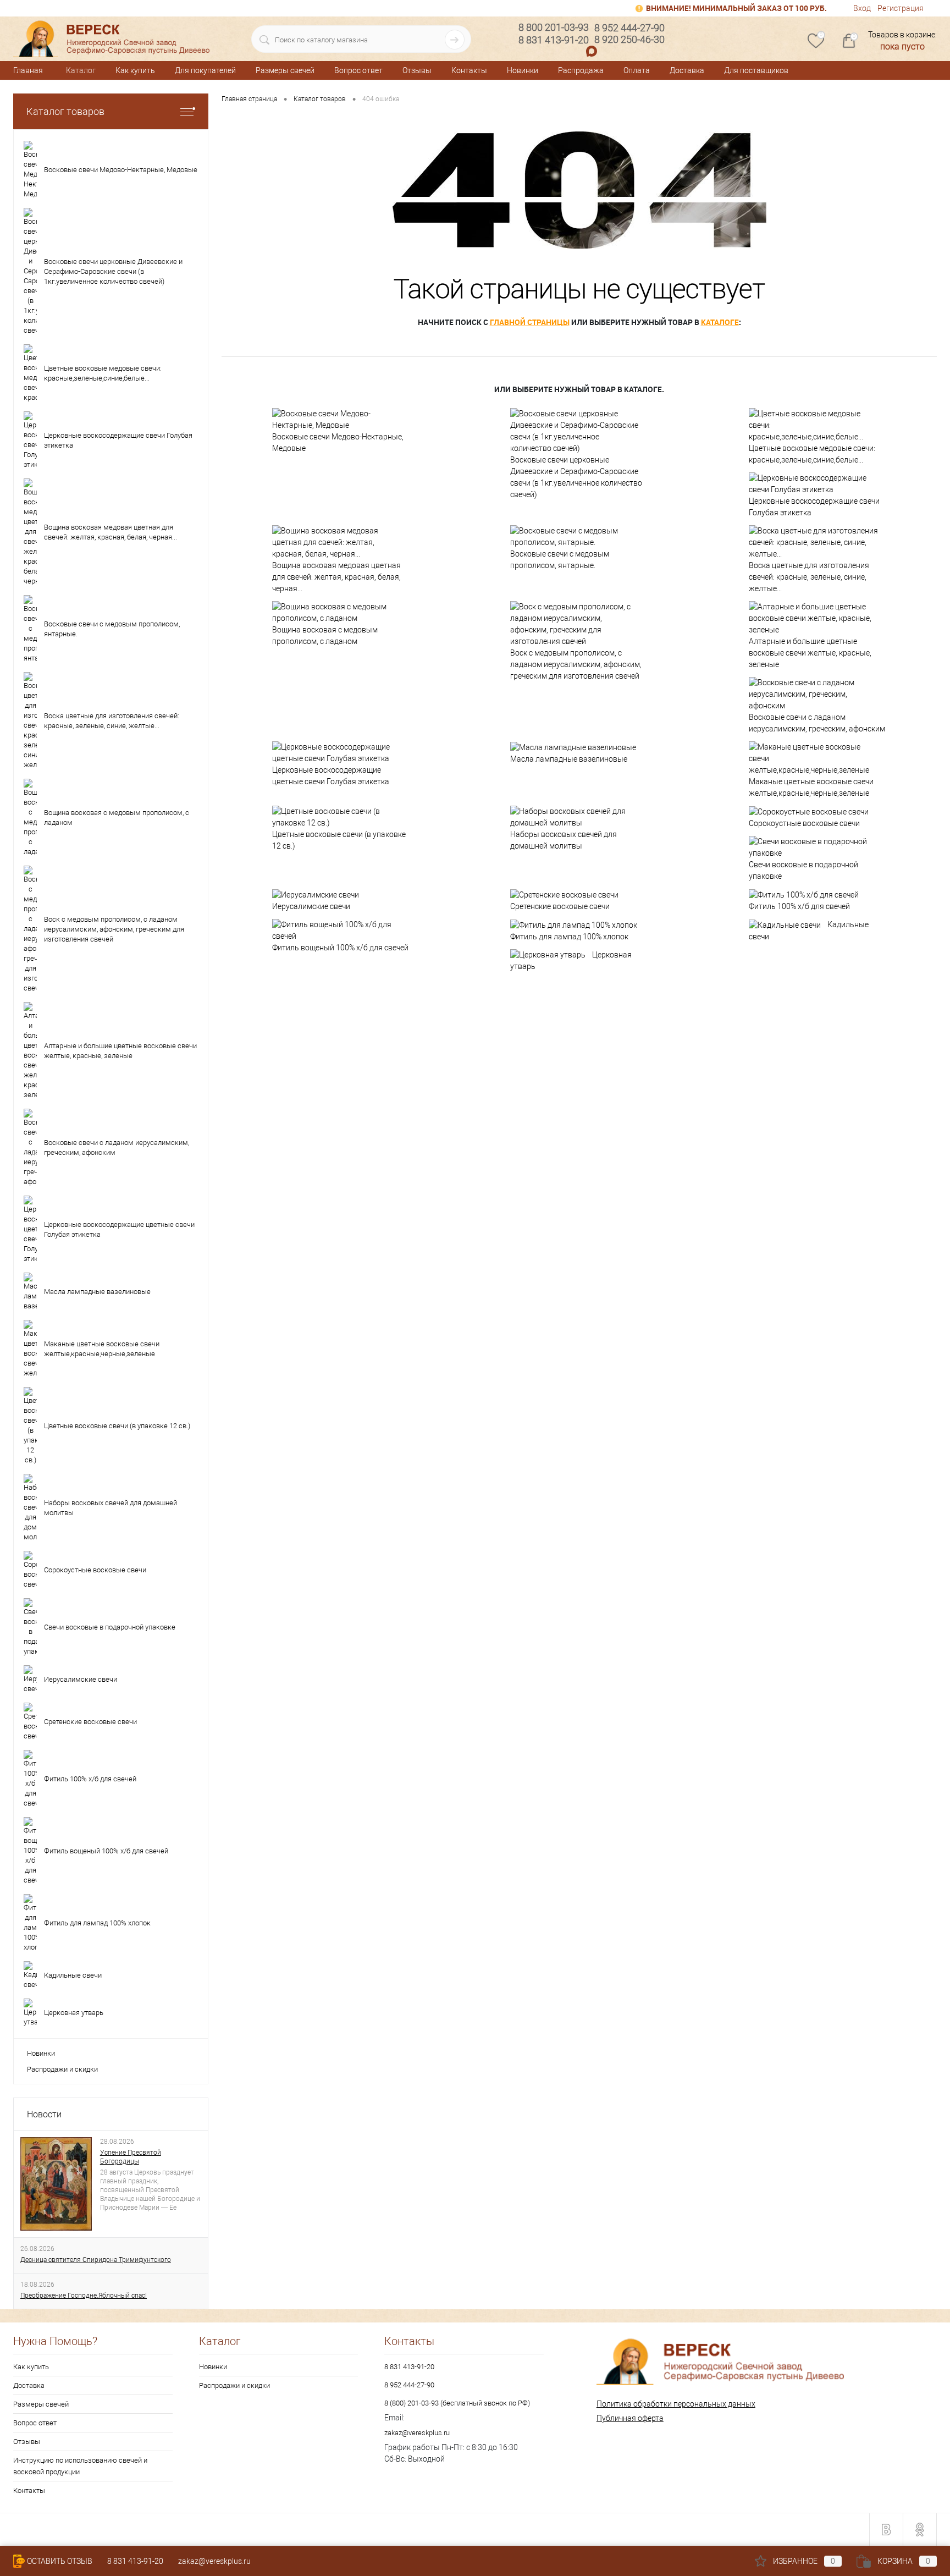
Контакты (469, 70)
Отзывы (417, 70)
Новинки (523, 70)
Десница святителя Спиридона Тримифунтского (96, 2260)
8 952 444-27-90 (409, 2385)
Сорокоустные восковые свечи (804, 823)
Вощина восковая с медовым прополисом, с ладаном (325, 635)
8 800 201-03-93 (554, 27)
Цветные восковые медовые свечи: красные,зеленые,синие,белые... (812, 454)
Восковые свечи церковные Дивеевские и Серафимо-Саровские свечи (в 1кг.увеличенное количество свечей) (576, 477)
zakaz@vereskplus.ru (417, 2433)
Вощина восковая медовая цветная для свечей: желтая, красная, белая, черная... (336, 577)
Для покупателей (205, 70)
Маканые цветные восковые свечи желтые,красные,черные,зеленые (811, 787)
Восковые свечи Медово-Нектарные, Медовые (338, 442)
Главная (28, 70)
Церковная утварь (571, 961)
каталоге (720, 322)
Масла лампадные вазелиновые (569, 759)
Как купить (135, 70)
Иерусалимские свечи (311, 906)
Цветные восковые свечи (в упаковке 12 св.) (339, 840)
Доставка (687, 70)
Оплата (637, 70)
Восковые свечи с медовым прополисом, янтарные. (560, 560)
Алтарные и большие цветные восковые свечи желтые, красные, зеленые (810, 653)
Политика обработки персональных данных (676, 2404)
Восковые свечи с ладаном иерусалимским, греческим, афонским (817, 723)
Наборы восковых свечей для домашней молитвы (564, 840)
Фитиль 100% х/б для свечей (799, 906)
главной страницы (530, 322)
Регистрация (901, 8)
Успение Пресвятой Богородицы (131, 2157)
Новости (44, 2114)
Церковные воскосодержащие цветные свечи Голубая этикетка (331, 776)
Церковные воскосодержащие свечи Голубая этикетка (814, 507)
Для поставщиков (756, 70)
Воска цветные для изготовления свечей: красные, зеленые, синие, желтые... (809, 577)
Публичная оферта (630, 2418)
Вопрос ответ (358, 70)
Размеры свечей (285, 70)
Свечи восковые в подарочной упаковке (803, 870)
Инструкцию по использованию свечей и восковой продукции (80, 2466)
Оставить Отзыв (60, 2561)
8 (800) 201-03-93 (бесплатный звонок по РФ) (457, 2403)
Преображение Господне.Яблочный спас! (84, 2296)
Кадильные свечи (809, 931)
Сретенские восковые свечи (560, 906)
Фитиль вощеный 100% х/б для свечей (340, 948)
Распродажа (581, 70)
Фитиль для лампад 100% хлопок (569, 937)
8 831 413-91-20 (409, 2367)
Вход (862, 8)
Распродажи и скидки (62, 2069)
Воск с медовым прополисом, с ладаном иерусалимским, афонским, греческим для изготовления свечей (576, 664)
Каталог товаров (65, 111)
